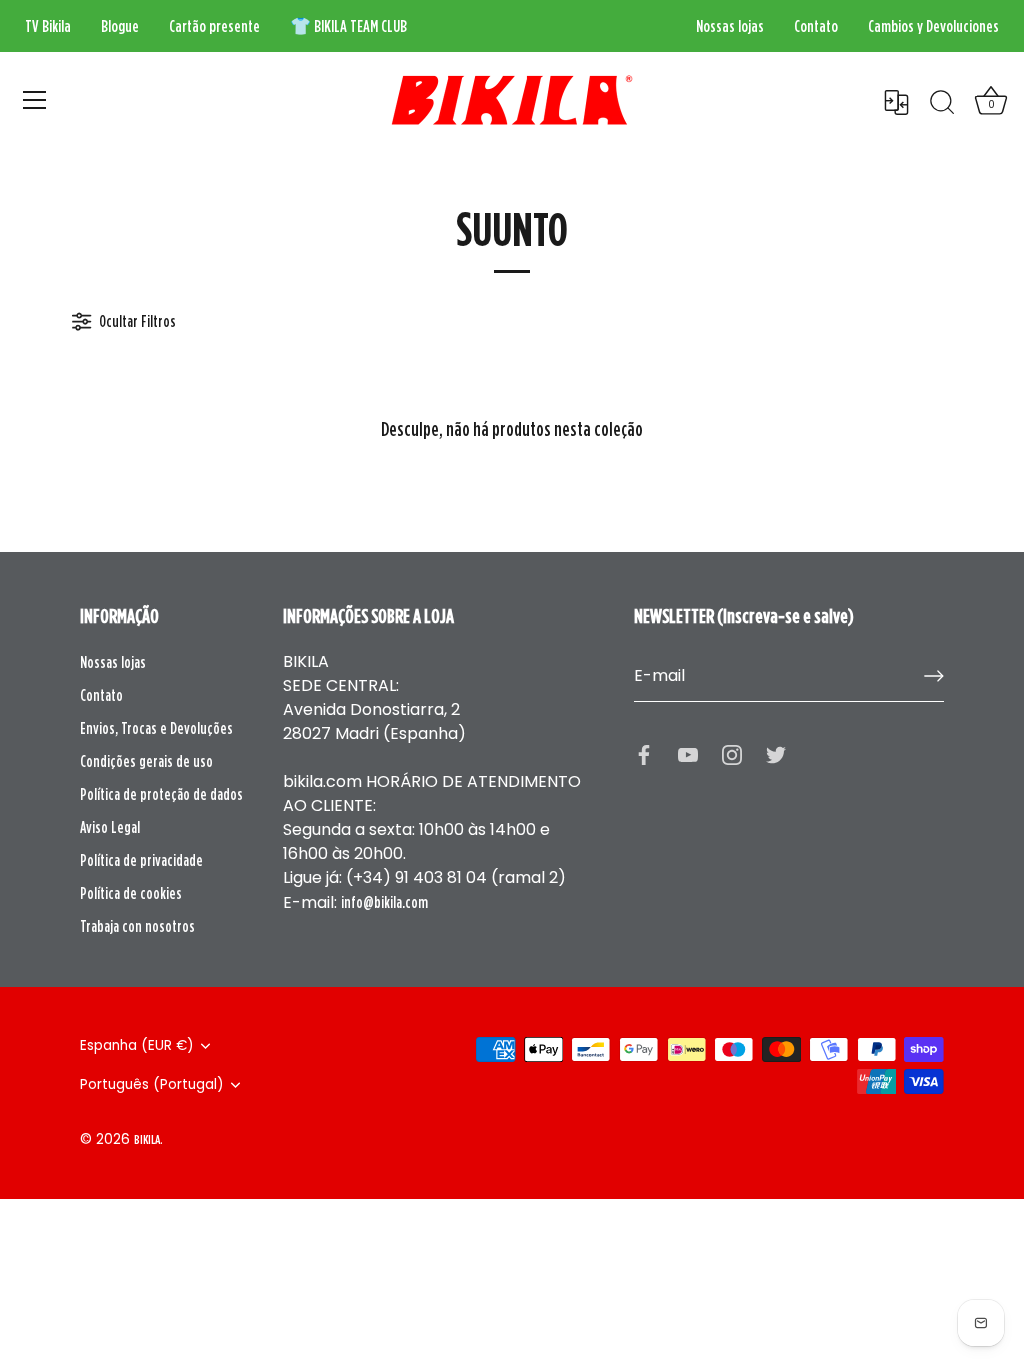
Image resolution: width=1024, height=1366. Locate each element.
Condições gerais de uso (146, 761)
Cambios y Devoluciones (933, 26)
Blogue (120, 26)
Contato (816, 26)
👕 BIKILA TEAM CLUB (348, 26)
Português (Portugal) (152, 1084)
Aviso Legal (110, 827)
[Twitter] (776, 754)
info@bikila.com (384, 902)
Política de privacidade (141, 860)
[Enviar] (934, 676)
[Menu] (35, 100)
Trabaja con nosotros (137, 926)
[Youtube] (688, 754)
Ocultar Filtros (136, 321)
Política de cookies (131, 893)
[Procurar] (942, 103)
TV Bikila (48, 26)
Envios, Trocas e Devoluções (156, 728)
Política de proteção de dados (161, 794)
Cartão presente (214, 26)
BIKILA (147, 1139)
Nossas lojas (730, 26)
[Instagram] (732, 754)
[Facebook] (644, 754)
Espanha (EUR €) (137, 1045)
